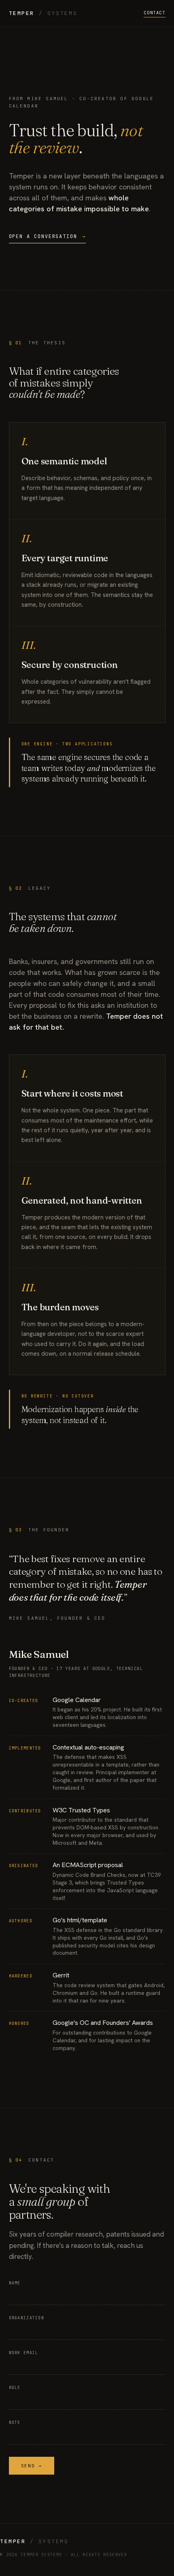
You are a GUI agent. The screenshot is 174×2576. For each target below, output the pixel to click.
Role (15, 2388)
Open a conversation (47, 236)
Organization (27, 2318)
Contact (154, 13)
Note (15, 2423)
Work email (24, 2353)
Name (15, 2283)
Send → (32, 2466)
